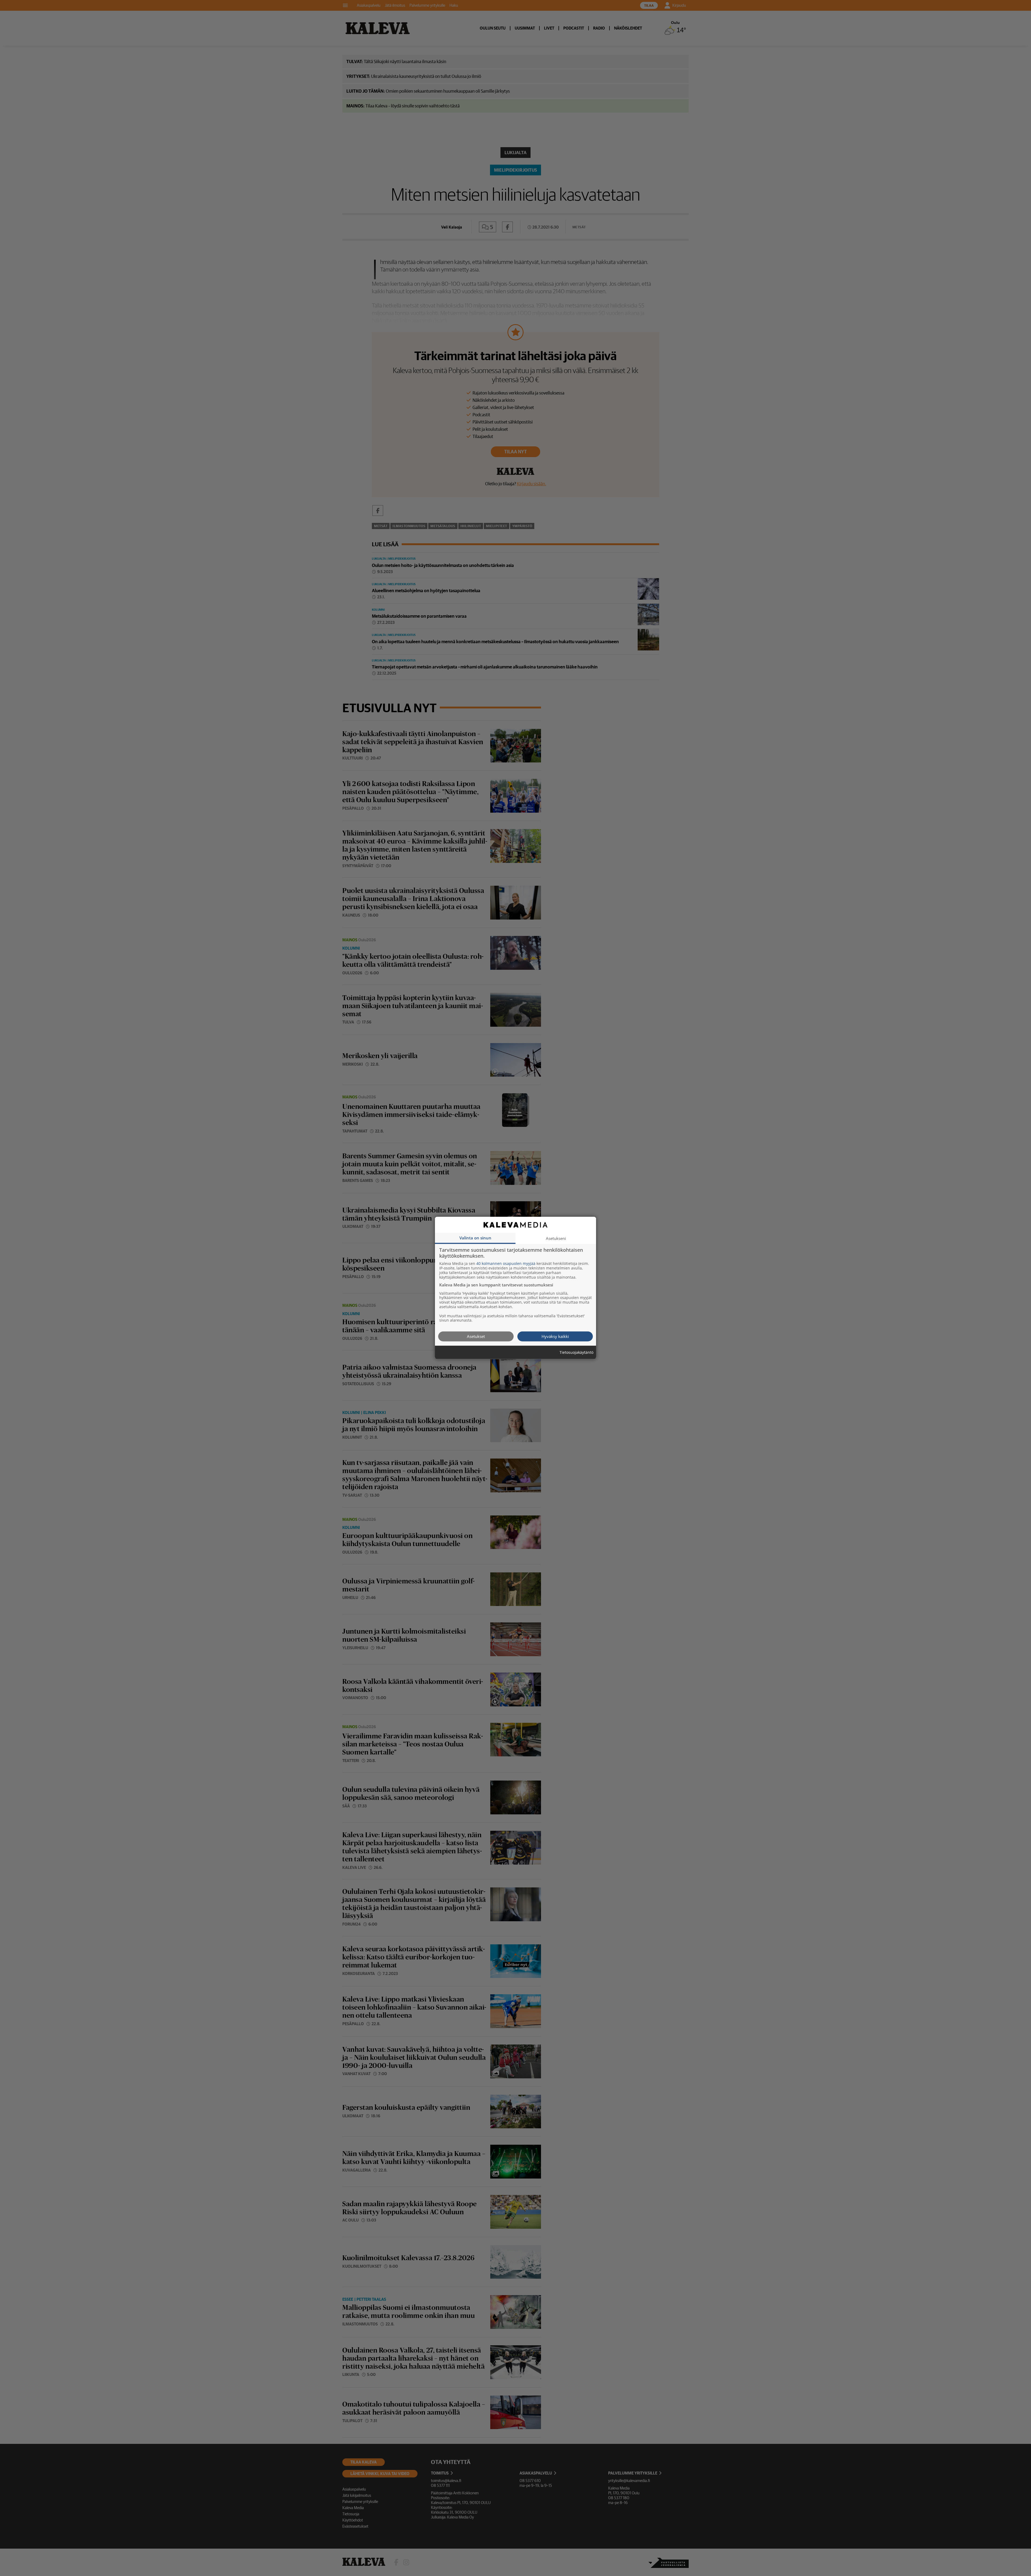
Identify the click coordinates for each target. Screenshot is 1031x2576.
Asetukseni (556, 1238)
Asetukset (476, 1336)
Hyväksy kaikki (555, 1336)
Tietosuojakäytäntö (576, 1353)
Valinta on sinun (475, 1238)
